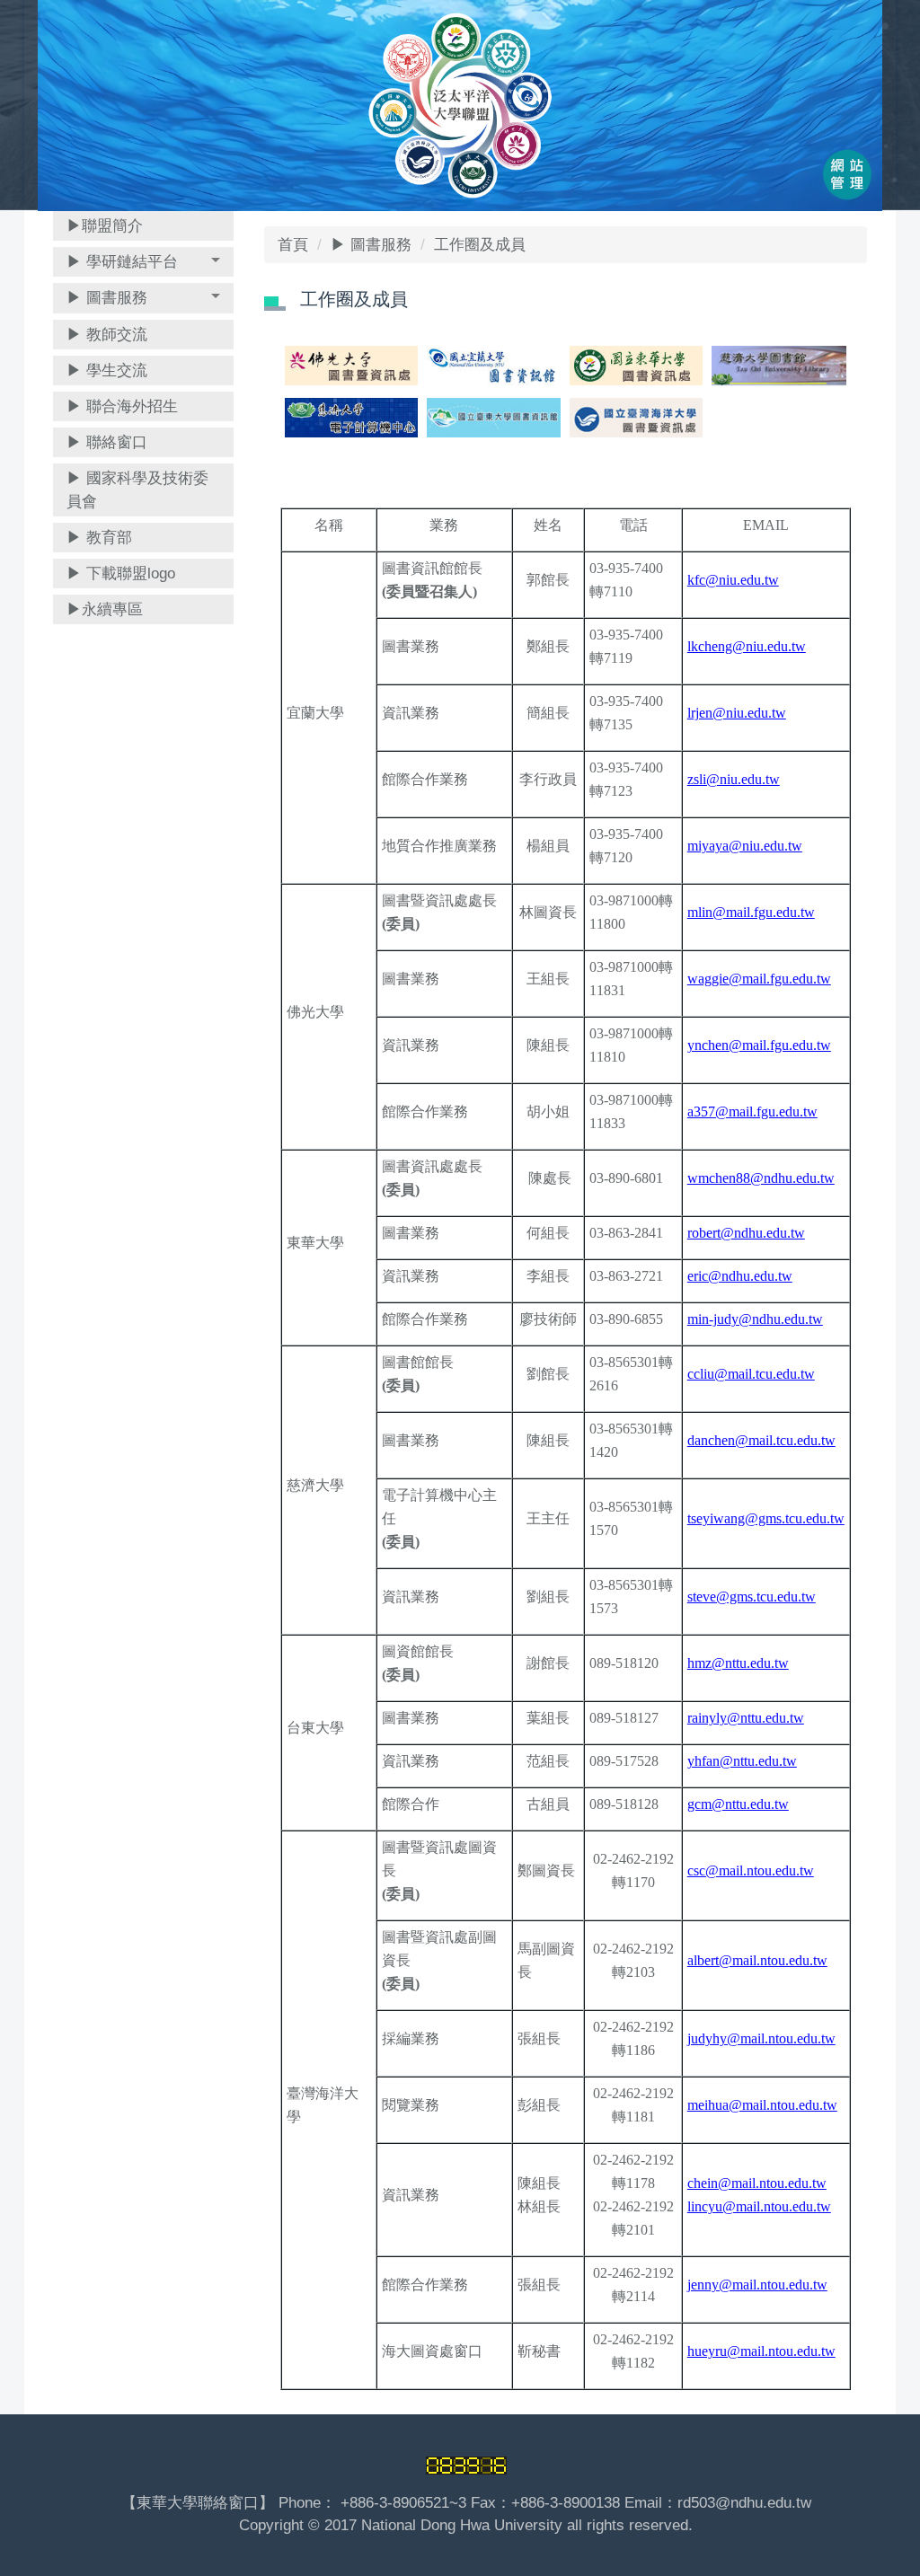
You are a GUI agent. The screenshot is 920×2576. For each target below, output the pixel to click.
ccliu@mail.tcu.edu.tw (751, 1374)
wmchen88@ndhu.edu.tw (761, 1178)
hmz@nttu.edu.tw (738, 1663)
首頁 (293, 245)
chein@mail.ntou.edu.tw (757, 2183)
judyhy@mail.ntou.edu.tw (761, 2038)
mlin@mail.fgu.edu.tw (751, 912)
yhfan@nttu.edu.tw (742, 1761)
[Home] (460, 105)
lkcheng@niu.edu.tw (747, 646)
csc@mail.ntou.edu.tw (751, 1870)
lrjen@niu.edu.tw (737, 713)
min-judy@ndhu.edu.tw (755, 1319)
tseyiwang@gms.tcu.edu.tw (766, 1518)
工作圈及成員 (480, 245)
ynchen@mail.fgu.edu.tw (759, 1045)
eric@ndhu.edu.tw (740, 1276)
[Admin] (847, 177)
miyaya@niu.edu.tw (745, 846)
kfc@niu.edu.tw (733, 580)
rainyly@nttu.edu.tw (746, 1718)
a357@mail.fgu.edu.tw (752, 1112)
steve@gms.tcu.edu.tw (752, 1597)
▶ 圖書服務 (371, 245)
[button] (143, 262)
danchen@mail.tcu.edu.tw (761, 1440)
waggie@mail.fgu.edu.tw (759, 979)
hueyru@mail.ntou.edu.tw (761, 2351)
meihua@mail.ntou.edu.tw (762, 2105)
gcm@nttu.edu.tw (738, 1804)
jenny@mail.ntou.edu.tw (757, 2285)
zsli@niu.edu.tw (734, 779)
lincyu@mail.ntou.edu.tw (759, 2206)
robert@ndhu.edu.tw (746, 1233)
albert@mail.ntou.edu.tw (757, 1960)
